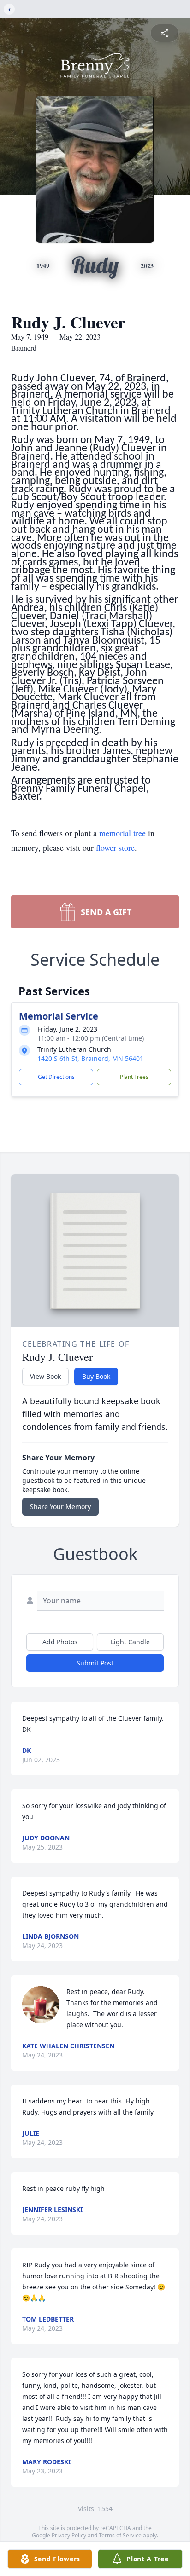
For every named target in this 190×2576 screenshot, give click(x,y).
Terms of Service (120, 2535)
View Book (45, 1376)
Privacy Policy (69, 2535)
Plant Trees (134, 1077)
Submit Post (95, 1663)
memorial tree (122, 833)
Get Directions (56, 1077)
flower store (115, 847)
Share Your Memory (60, 1507)
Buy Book (96, 1376)
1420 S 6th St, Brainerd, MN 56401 (90, 1058)
